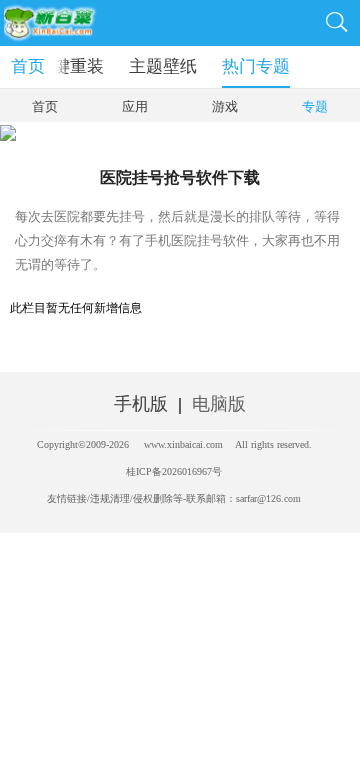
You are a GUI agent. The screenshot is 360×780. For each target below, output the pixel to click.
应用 (135, 106)
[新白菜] (57, 23)
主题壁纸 (163, 66)
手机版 (141, 404)
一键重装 (70, 66)
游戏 (225, 106)
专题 (315, 106)
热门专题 (256, 66)
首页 (28, 66)
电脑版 (219, 404)
